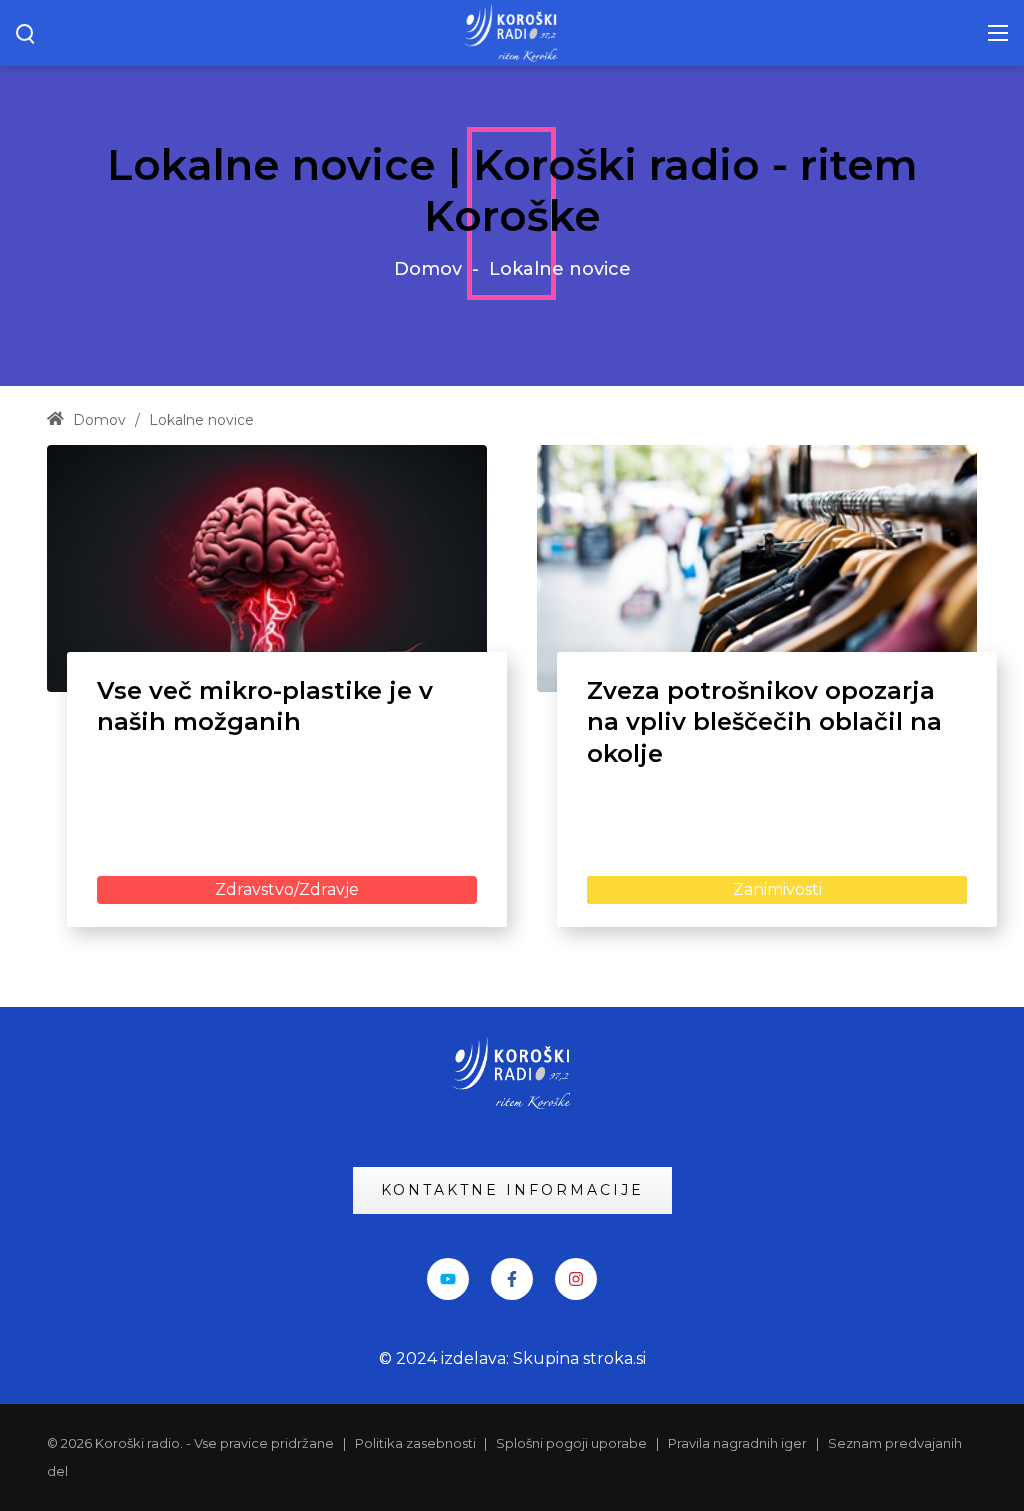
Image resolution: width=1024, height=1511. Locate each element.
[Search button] (26, 33)
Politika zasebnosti (417, 1443)
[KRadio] (512, 32)
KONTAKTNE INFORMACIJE (512, 1190)
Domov (428, 269)
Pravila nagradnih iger (737, 1443)
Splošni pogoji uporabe (571, 1443)
